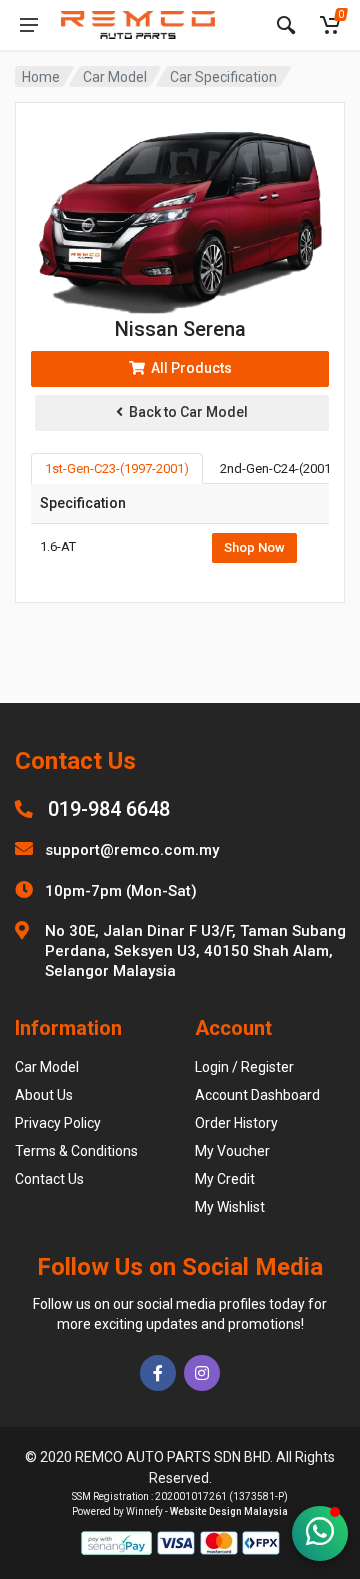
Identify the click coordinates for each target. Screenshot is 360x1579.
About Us (44, 1095)
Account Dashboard (257, 1095)
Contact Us (49, 1179)
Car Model (115, 77)
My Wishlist (230, 1207)
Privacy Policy (58, 1123)
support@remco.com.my (132, 850)
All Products (188, 368)
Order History (236, 1123)
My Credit (225, 1179)
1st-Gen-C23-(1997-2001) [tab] (117, 468)
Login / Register (244, 1067)
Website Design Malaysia (229, 1511)
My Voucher (232, 1151)
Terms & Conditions (76, 1151)
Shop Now (254, 547)
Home (41, 77)
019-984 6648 (109, 809)
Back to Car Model (185, 412)
